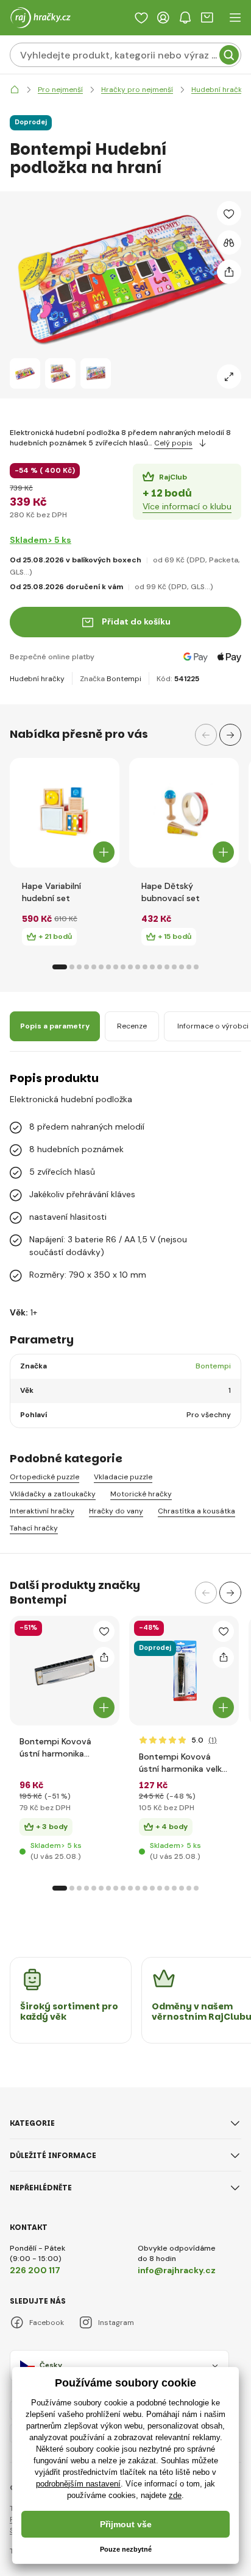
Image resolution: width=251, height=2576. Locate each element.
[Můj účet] (163, 18)
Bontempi (124, 679)
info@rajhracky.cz (177, 2270)
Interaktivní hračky (42, 1511)
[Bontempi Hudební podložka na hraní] (25, 373)
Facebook (47, 2323)
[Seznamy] (141, 18)
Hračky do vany (116, 1511)
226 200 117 (35, 2270)
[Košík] (207, 18)
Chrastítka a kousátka (196, 1511)
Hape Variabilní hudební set (51, 892)
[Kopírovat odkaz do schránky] (229, 272)
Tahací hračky (34, 1528)
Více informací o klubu (187, 506)
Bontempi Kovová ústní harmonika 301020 (55, 1748)
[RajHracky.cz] (15, 90)
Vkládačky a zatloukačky (53, 1494)
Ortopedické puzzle (44, 1477)
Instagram (116, 2323)
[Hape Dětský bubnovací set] (184, 813)
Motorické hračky (141, 1494)
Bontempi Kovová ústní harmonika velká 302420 (183, 1763)
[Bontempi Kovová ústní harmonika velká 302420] (184, 1671)
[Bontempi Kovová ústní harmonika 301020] (65, 1671)
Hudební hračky (37, 679)
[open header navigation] (235, 18)
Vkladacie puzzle (123, 1477)
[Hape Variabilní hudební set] (65, 813)
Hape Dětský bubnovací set (171, 892)
